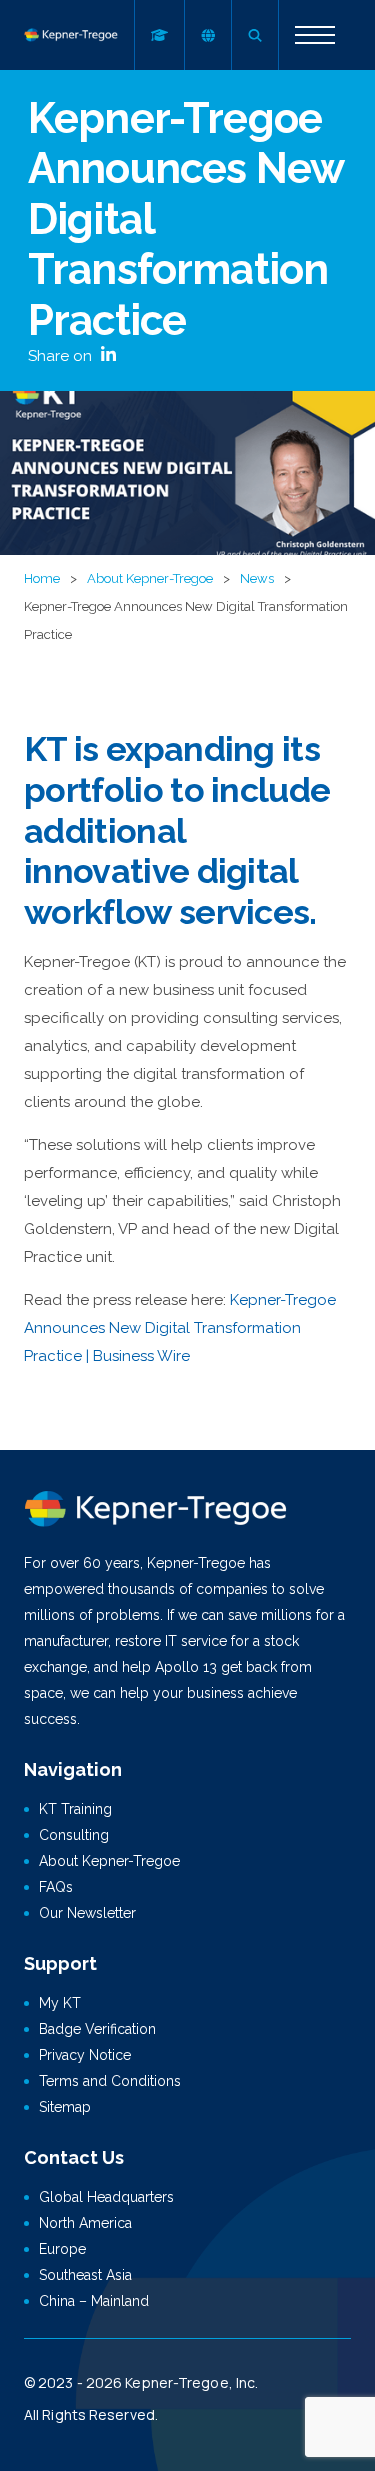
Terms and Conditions (110, 2081)
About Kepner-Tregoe (150, 578)
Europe (62, 2249)
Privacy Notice (85, 2055)
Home (42, 578)
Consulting (74, 1835)
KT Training (75, 1809)
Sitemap (65, 2107)
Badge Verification (97, 2029)
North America (85, 2223)
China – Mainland (94, 2301)
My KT (60, 2003)
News (257, 578)
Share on (62, 356)
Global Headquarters (106, 2197)
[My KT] (159, 35)
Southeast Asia (85, 2275)
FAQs (56, 1887)
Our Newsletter (87, 1913)
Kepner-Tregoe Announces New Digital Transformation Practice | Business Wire (180, 1328)
